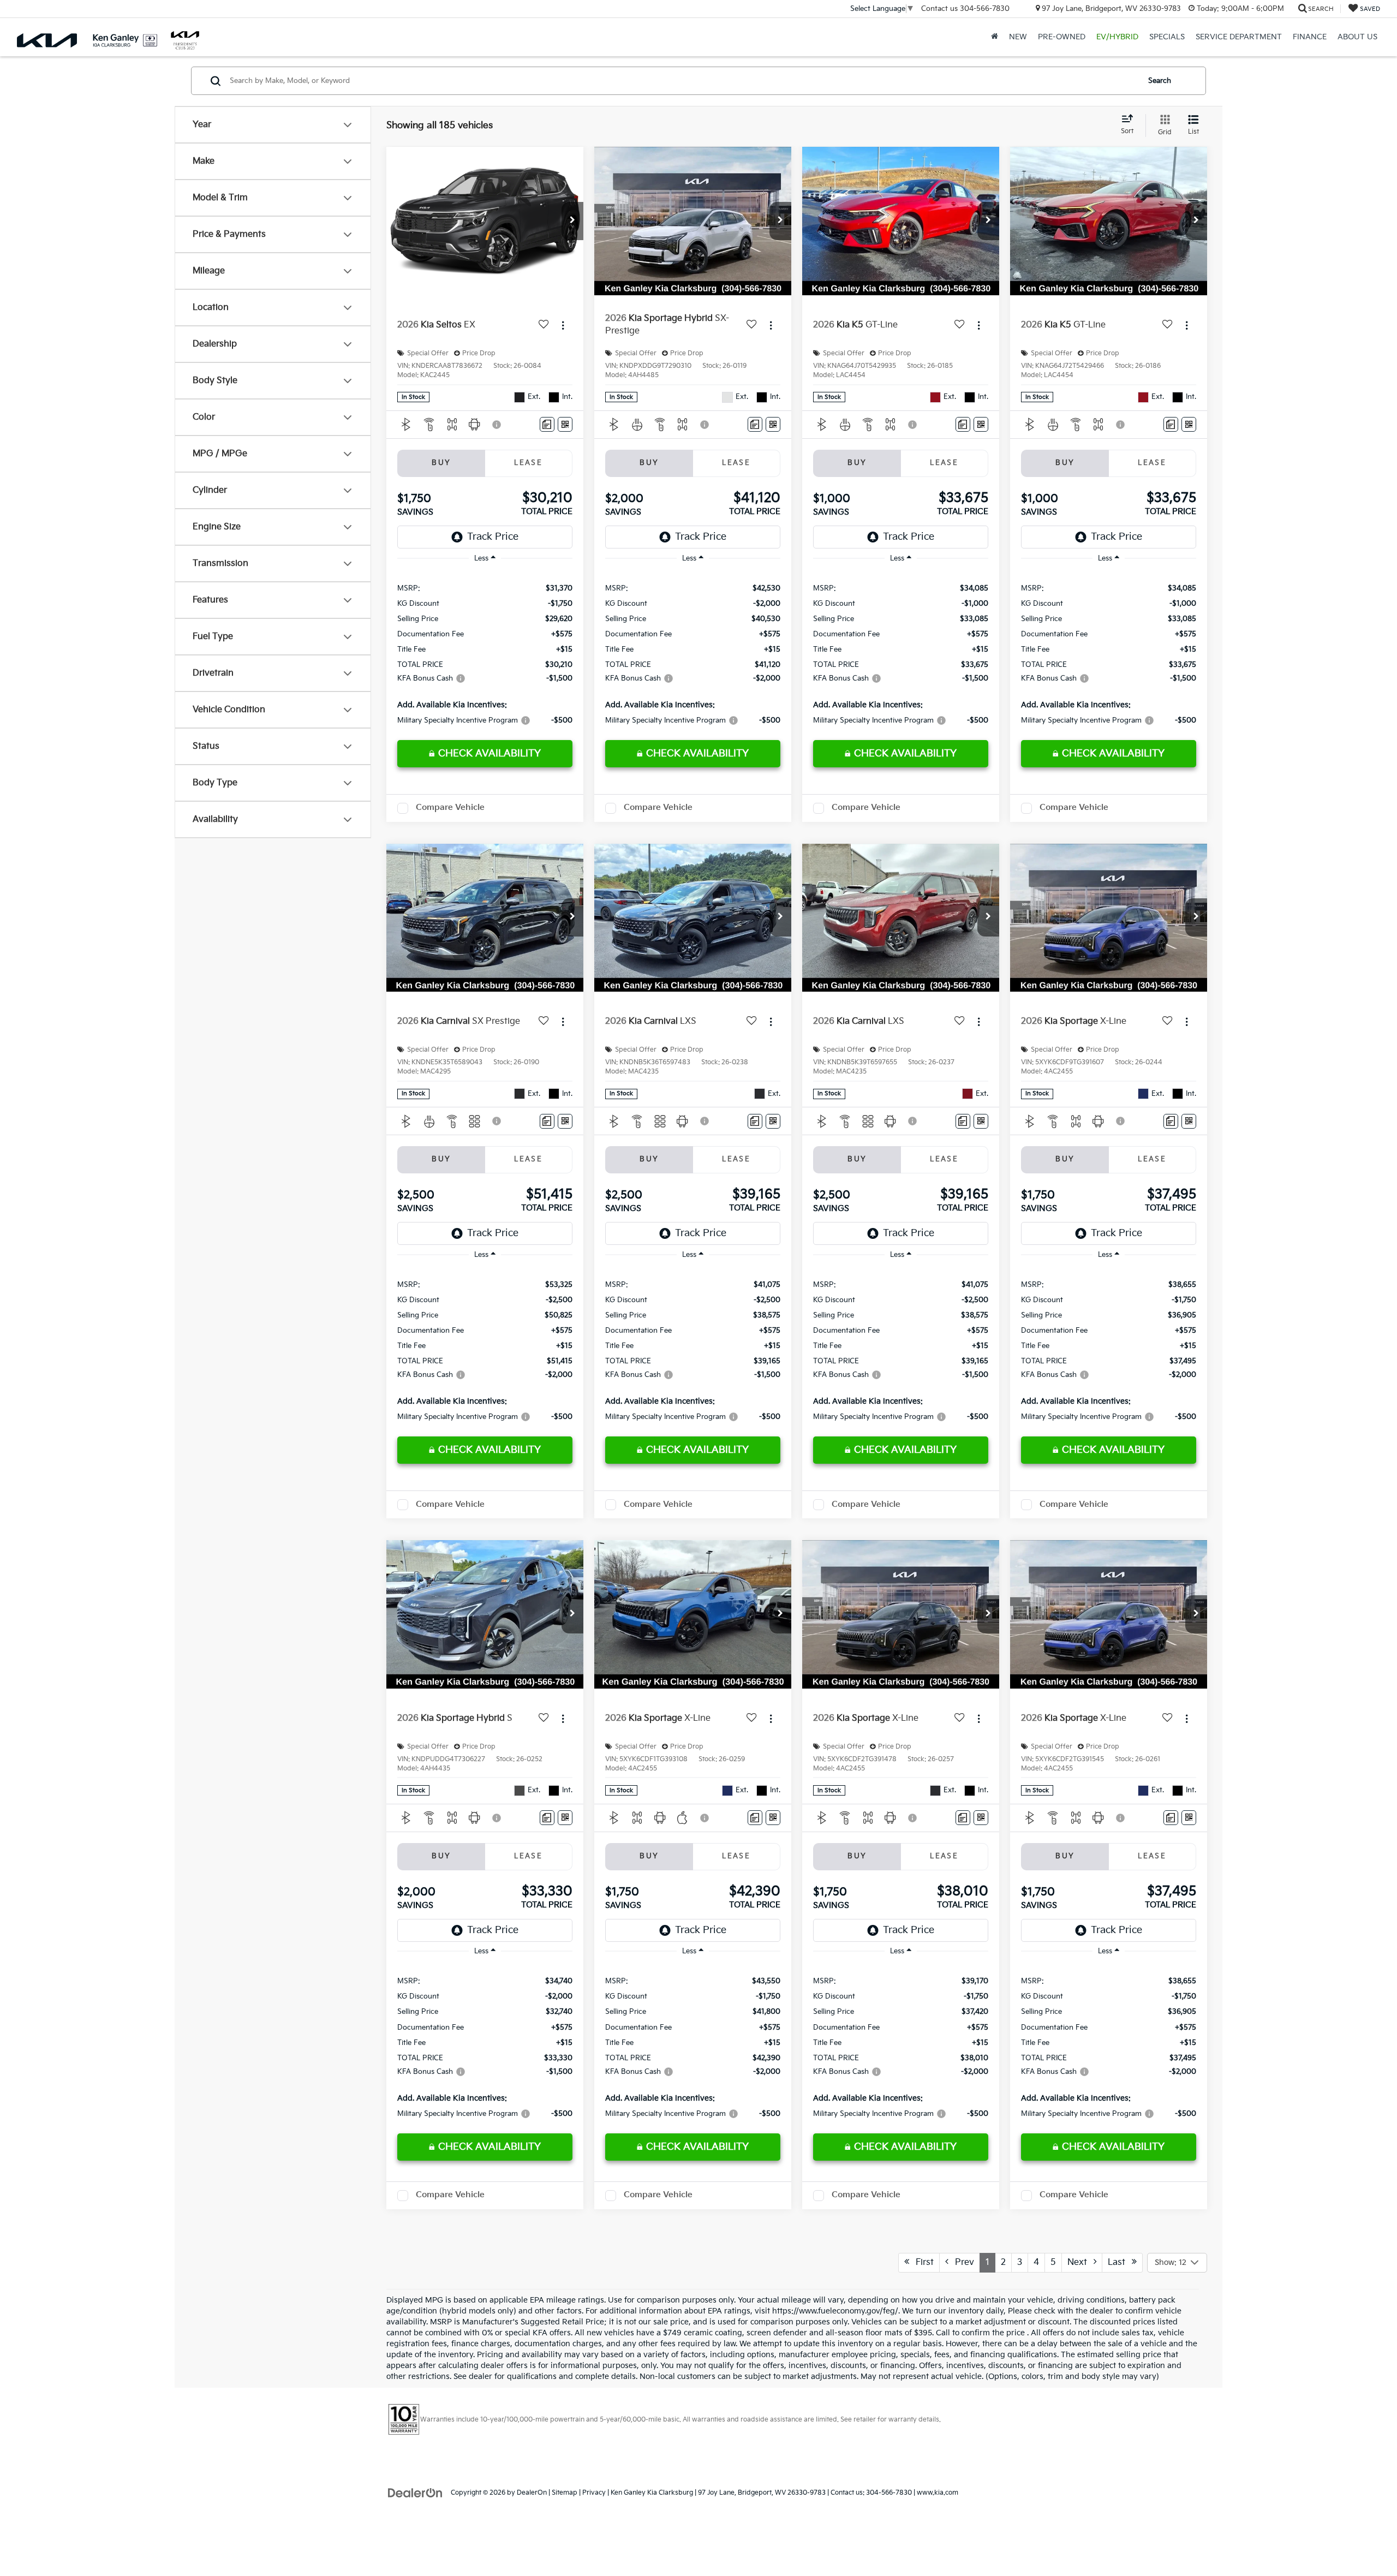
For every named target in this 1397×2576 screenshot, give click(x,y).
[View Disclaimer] (497, 425)
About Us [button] (1357, 37)
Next (1080, 2262)
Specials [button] (1167, 37)
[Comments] (547, 424)
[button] (572, 221)
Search (1160, 81)
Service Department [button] (1239, 37)
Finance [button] (1310, 37)
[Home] (995, 37)
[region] (485, 654)
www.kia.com (938, 2493)
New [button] (1018, 37)
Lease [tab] (528, 463)
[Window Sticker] (565, 424)
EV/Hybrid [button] (1117, 37)
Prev (961, 2262)
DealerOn (532, 2493)
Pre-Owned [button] (1062, 37)
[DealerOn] (415, 2492)
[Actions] (563, 325)
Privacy (594, 2493)
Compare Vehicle (450, 807)
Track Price (493, 537)
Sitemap (565, 2493)
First (921, 2262)
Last (1120, 2262)
